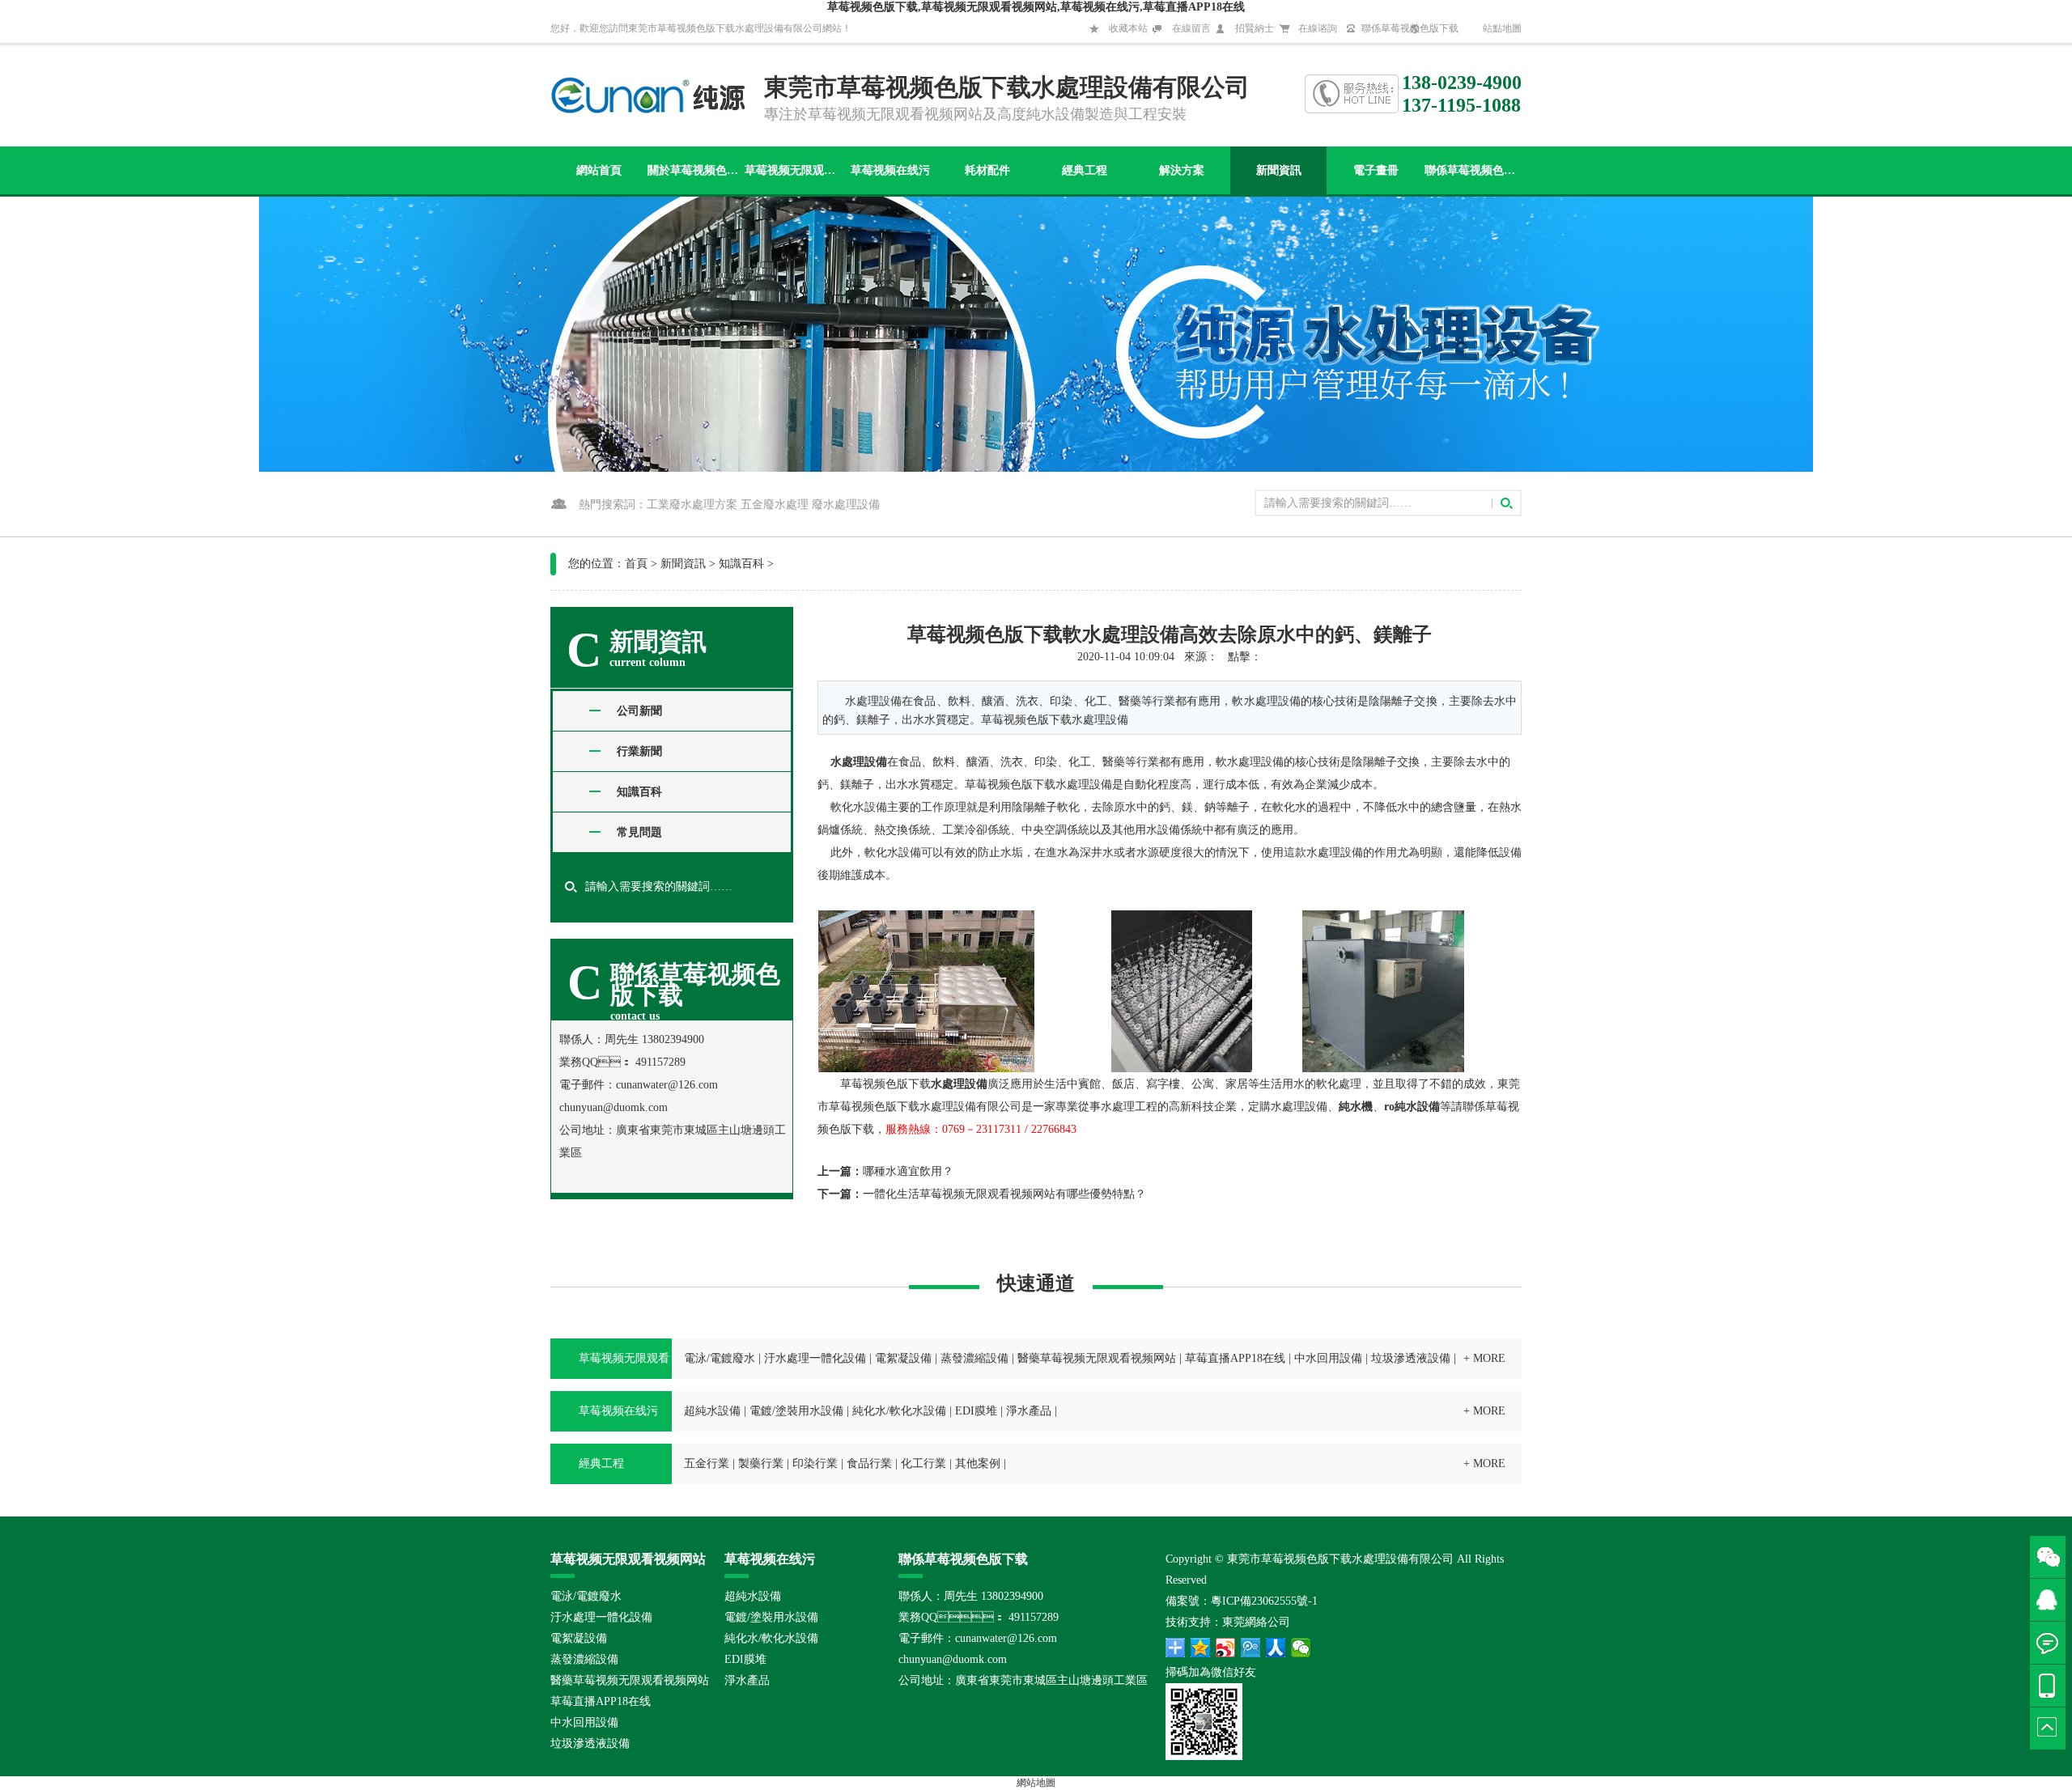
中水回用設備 (1328, 1358)
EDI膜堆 (976, 1411)
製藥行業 (761, 1463)
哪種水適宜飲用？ (908, 1171)
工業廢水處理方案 (692, 505)
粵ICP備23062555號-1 (1264, 1601)
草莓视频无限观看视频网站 (793, 170)
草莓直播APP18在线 (1235, 1358)
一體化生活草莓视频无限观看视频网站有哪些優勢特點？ (1004, 1194)
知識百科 (741, 564)
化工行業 (923, 1463)
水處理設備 (859, 762)
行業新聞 (639, 751)
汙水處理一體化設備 (815, 1358)
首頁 (636, 564)
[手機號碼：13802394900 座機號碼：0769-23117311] (2051, 1686)
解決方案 (1182, 170)
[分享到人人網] (1276, 1648)
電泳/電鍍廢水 (720, 1358)
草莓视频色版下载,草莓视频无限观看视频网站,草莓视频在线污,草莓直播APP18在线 (1036, 7)
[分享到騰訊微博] (1251, 1648)
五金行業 (707, 1463)
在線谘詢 (1318, 28)
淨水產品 (1029, 1411)
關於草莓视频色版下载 (696, 170)
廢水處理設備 (846, 505)
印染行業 (815, 1463)
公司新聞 (639, 711)
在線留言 (1191, 28)
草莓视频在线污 (890, 170)
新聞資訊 (1279, 170)
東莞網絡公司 (1256, 1622)
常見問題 (639, 832)
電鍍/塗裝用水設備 (796, 1411)
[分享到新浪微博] (1226, 1648)
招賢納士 (1255, 28)
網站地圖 (1036, 1783)
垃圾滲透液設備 (1411, 1358)
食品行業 (869, 1463)
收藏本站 (1128, 28)
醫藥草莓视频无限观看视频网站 (1097, 1358)
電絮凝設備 (903, 1358)
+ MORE (1484, 1358)
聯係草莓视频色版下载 (1410, 28)
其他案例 (978, 1463)
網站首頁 (599, 170)
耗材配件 (987, 170)
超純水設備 (712, 1411)
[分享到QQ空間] (1201, 1648)
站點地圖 (1502, 28)
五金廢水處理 (775, 505)
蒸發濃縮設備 (974, 1358)
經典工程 (1085, 170)
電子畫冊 (1376, 170)
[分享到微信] (1301, 1648)
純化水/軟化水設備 (899, 1411)
